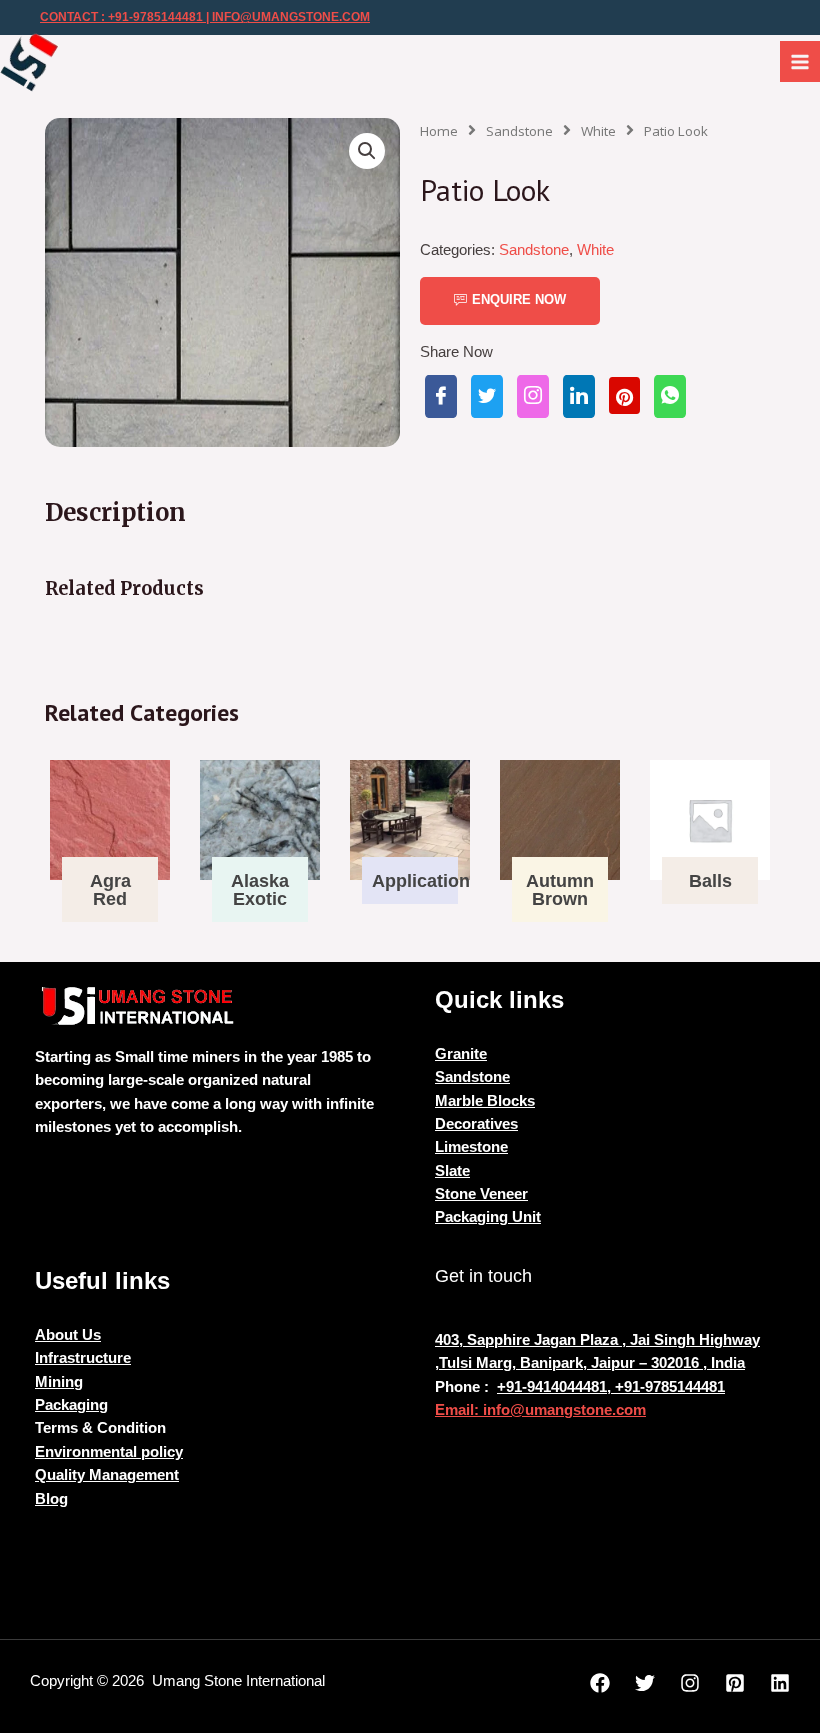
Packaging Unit (488, 1217)
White (598, 131)
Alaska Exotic (260, 890)
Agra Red (110, 890)
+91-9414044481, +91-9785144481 (611, 1387)
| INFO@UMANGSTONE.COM (286, 17)
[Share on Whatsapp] (670, 396)
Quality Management (107, 1475)
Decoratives (476, 1124)
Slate (452, 1171)
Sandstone (519, 131)
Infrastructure (83, 1358)
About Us (68, 1335)
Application (421, 881)
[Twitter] (645, 1683)
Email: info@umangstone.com (540, 1410)
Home (439, 131)
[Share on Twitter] (487, 396)
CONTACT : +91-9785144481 (121, 17)
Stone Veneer (481, 1194)
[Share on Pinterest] (624, 395)
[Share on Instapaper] (533, 396)
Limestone (471, 1147)
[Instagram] (690, 1683)
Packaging (71, 1405)
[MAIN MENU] (800, 61)
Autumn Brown (560, 890)
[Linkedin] (780, 1683)
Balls (710, 881)
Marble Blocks (485, 1101)
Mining (59, 1382)
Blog (51, 1499)
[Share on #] (441, 396)
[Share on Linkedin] (579, 396)
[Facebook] (600, 1683)
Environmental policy (109, 1452)
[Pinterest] (735, 1683)
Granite (461, 1054)
